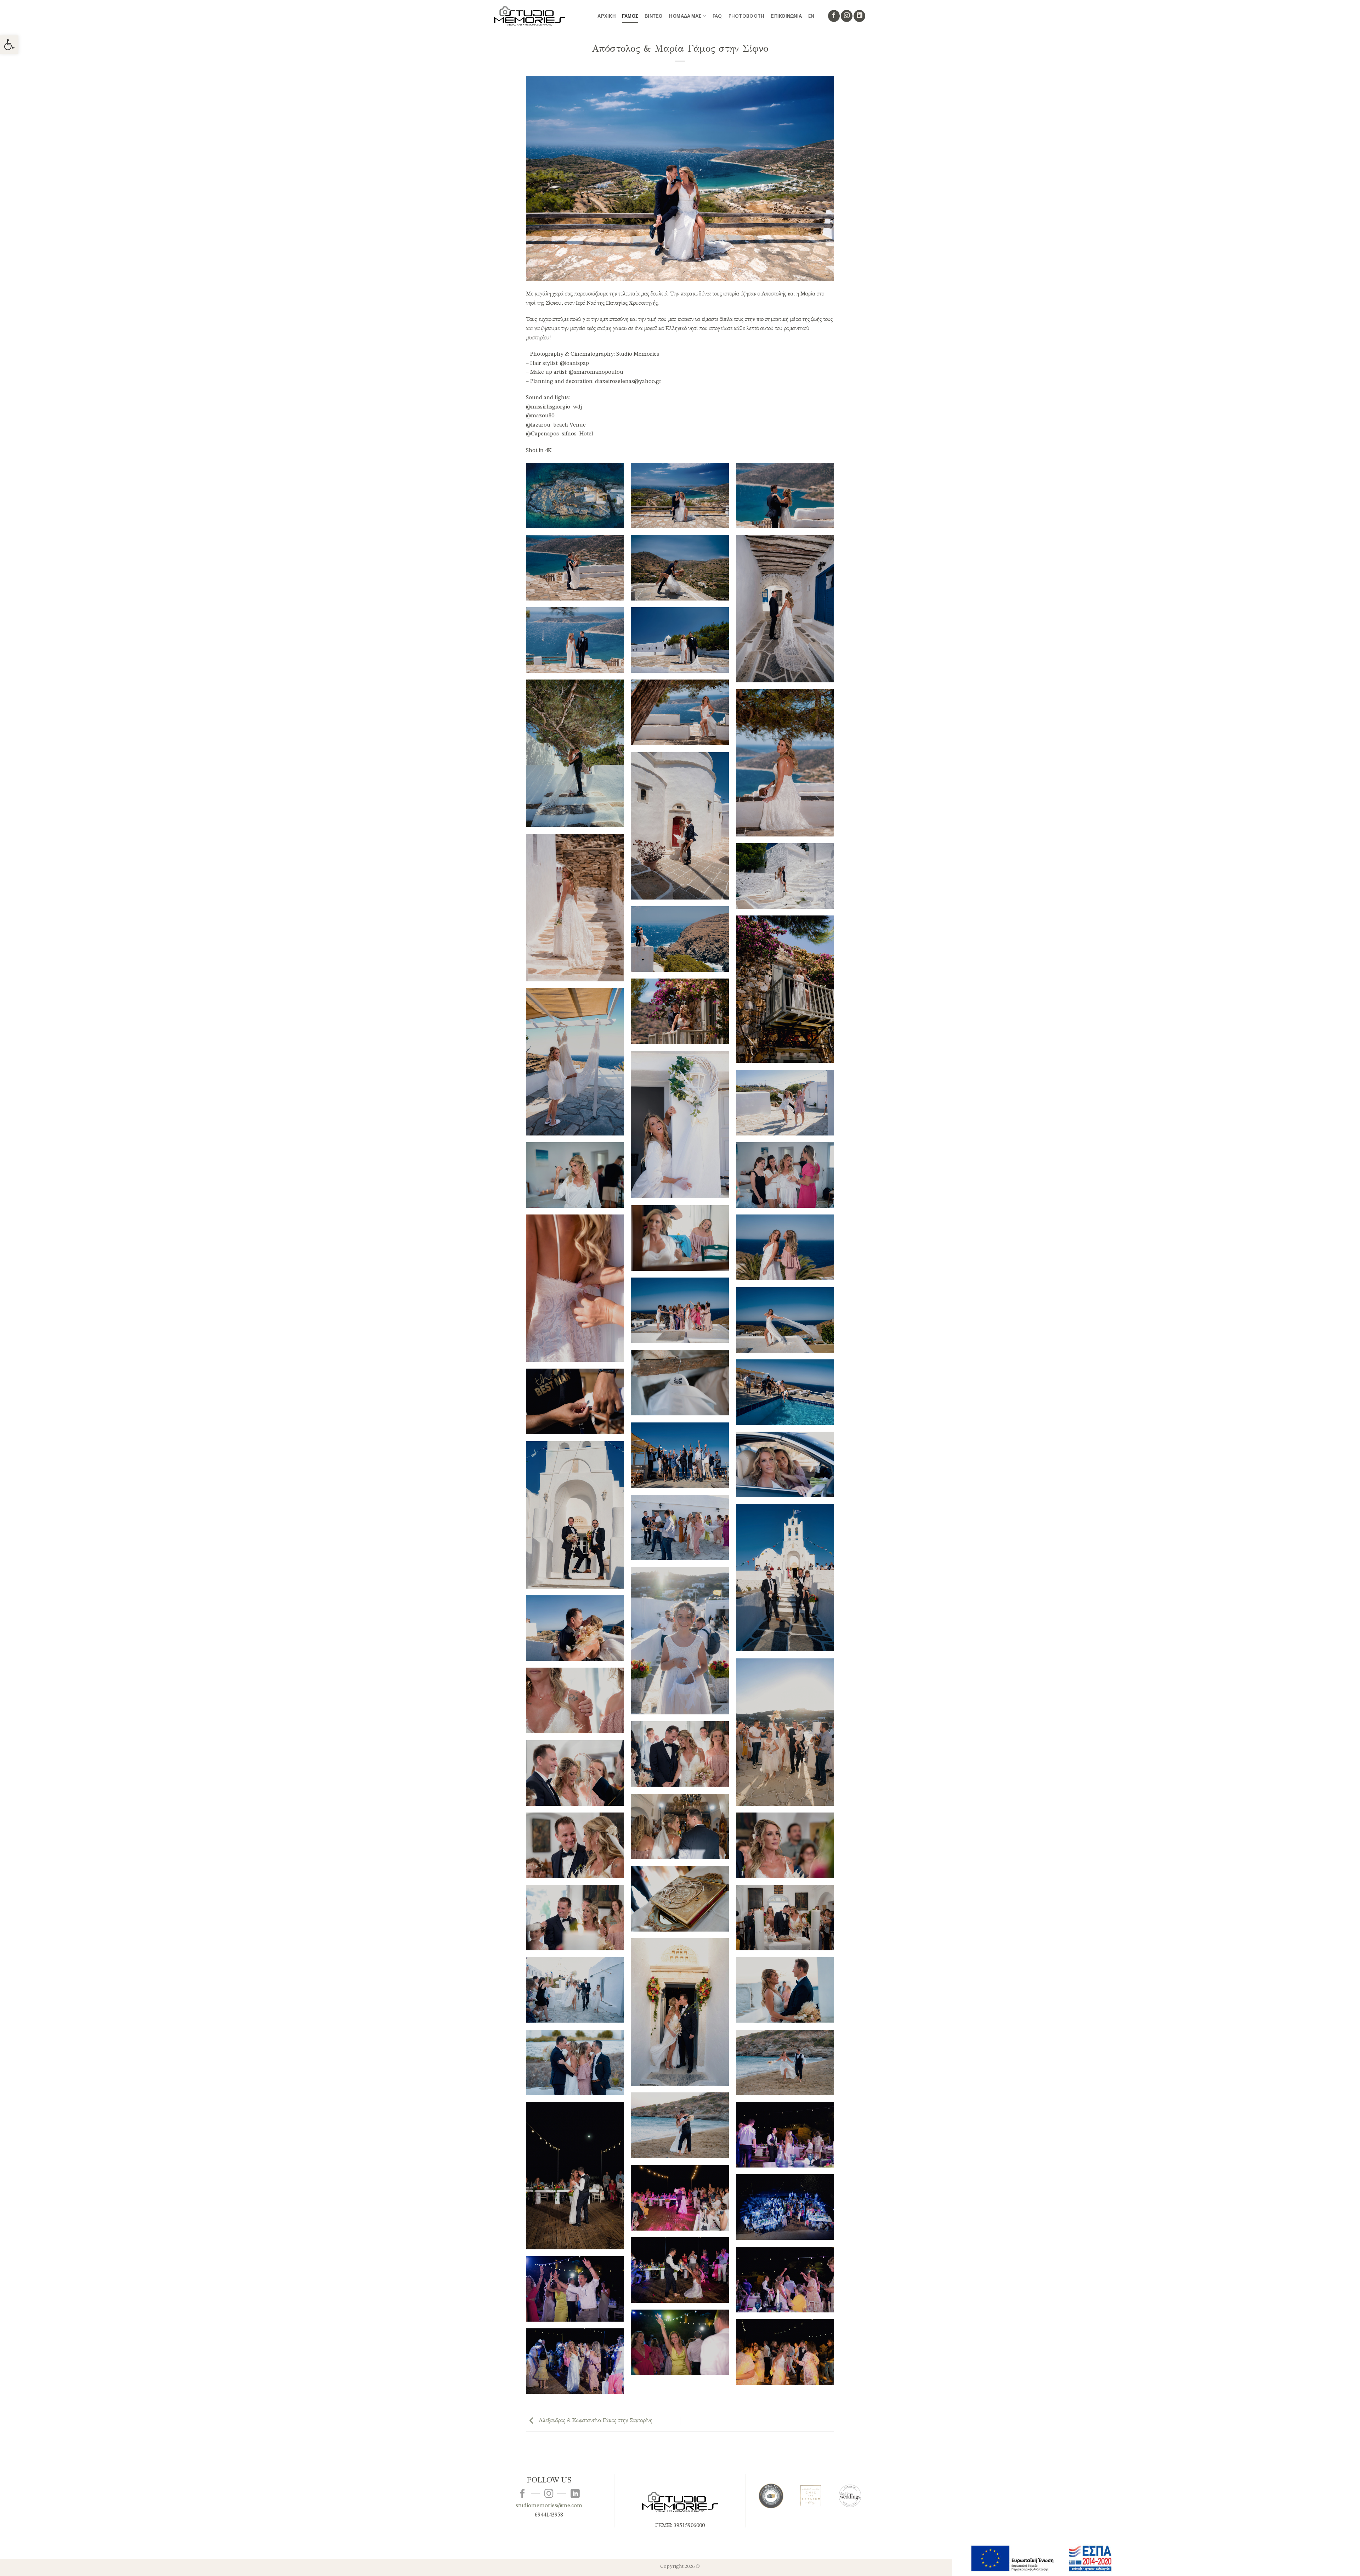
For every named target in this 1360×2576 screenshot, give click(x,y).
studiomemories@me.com (549, 2506)
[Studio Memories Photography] (529, 16)
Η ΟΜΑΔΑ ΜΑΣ (685, 16)
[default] (575, 495)
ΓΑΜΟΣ (630, 16)
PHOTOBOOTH (747, 16)
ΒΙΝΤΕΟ (654, 16)
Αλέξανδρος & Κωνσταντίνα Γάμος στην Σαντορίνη (595, 2421)
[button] (9, 45)
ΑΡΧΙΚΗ (607, 16)
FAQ (717, 16)
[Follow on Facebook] (834, 16)
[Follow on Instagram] (847, 16)
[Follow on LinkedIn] (859, 16)
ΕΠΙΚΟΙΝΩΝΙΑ (786, 16)
